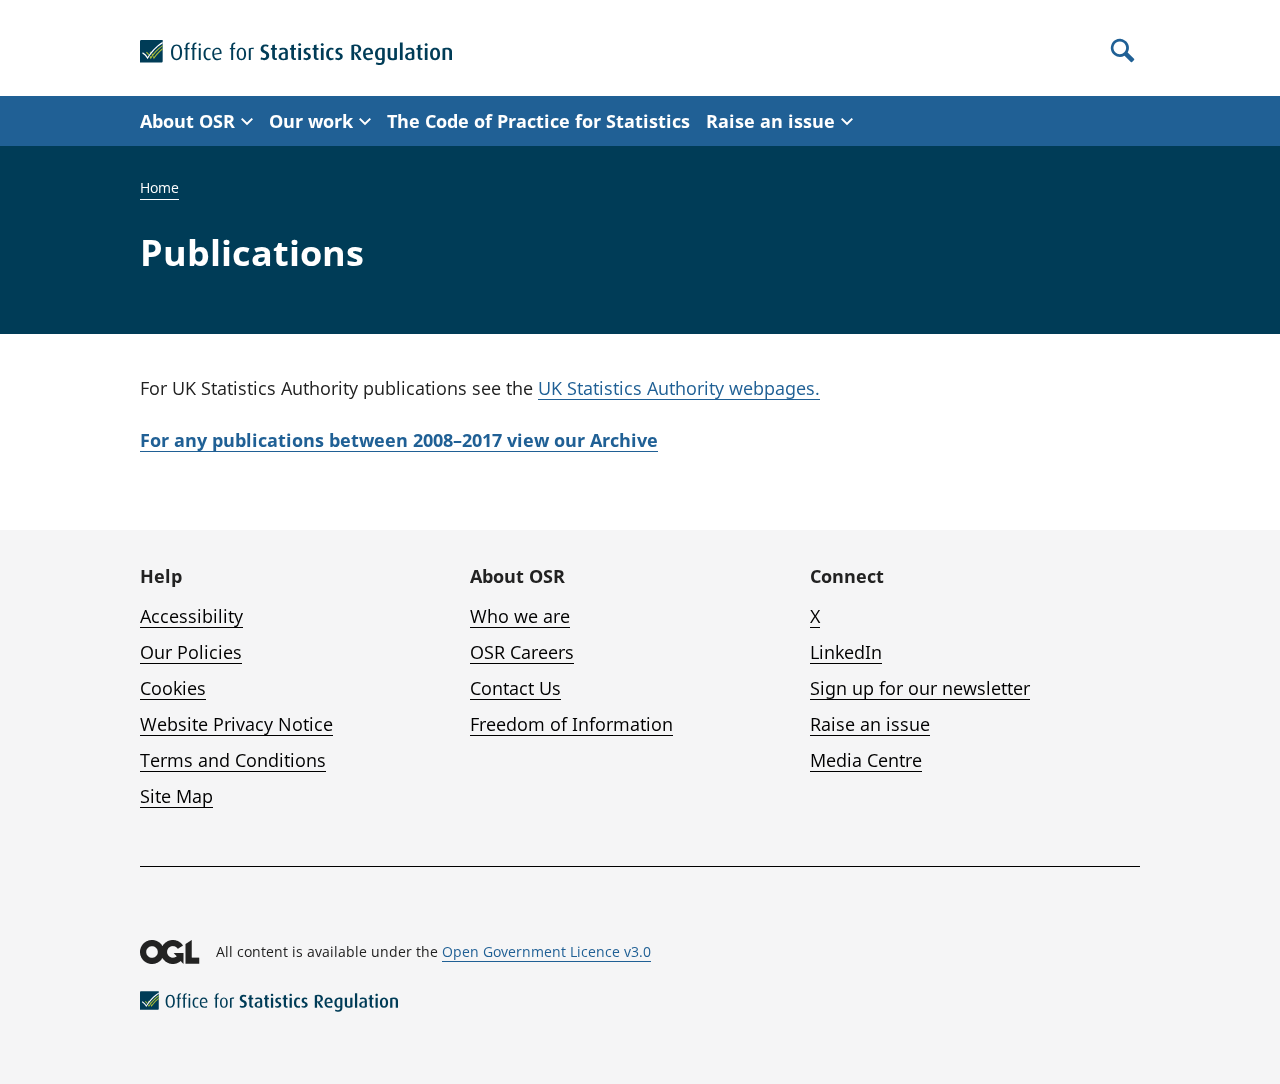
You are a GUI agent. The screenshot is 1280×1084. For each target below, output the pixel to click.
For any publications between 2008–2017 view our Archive (399, 440)
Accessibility (191, 616)
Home (159, 187)
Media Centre (866, 760)
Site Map (176, 796)
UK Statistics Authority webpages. (679, 388)
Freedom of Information (571, 724)
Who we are (520, 616)
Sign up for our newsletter (920, 688)
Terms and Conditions (233, 760)
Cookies (173, 688)
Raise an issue (870, 724)
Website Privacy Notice (236, 724)
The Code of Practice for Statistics (538, 121)
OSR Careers (522, 652)
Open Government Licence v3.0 (546, 951)
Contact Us (515, 688)
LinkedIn (846, 652)
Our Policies (191, 652)
